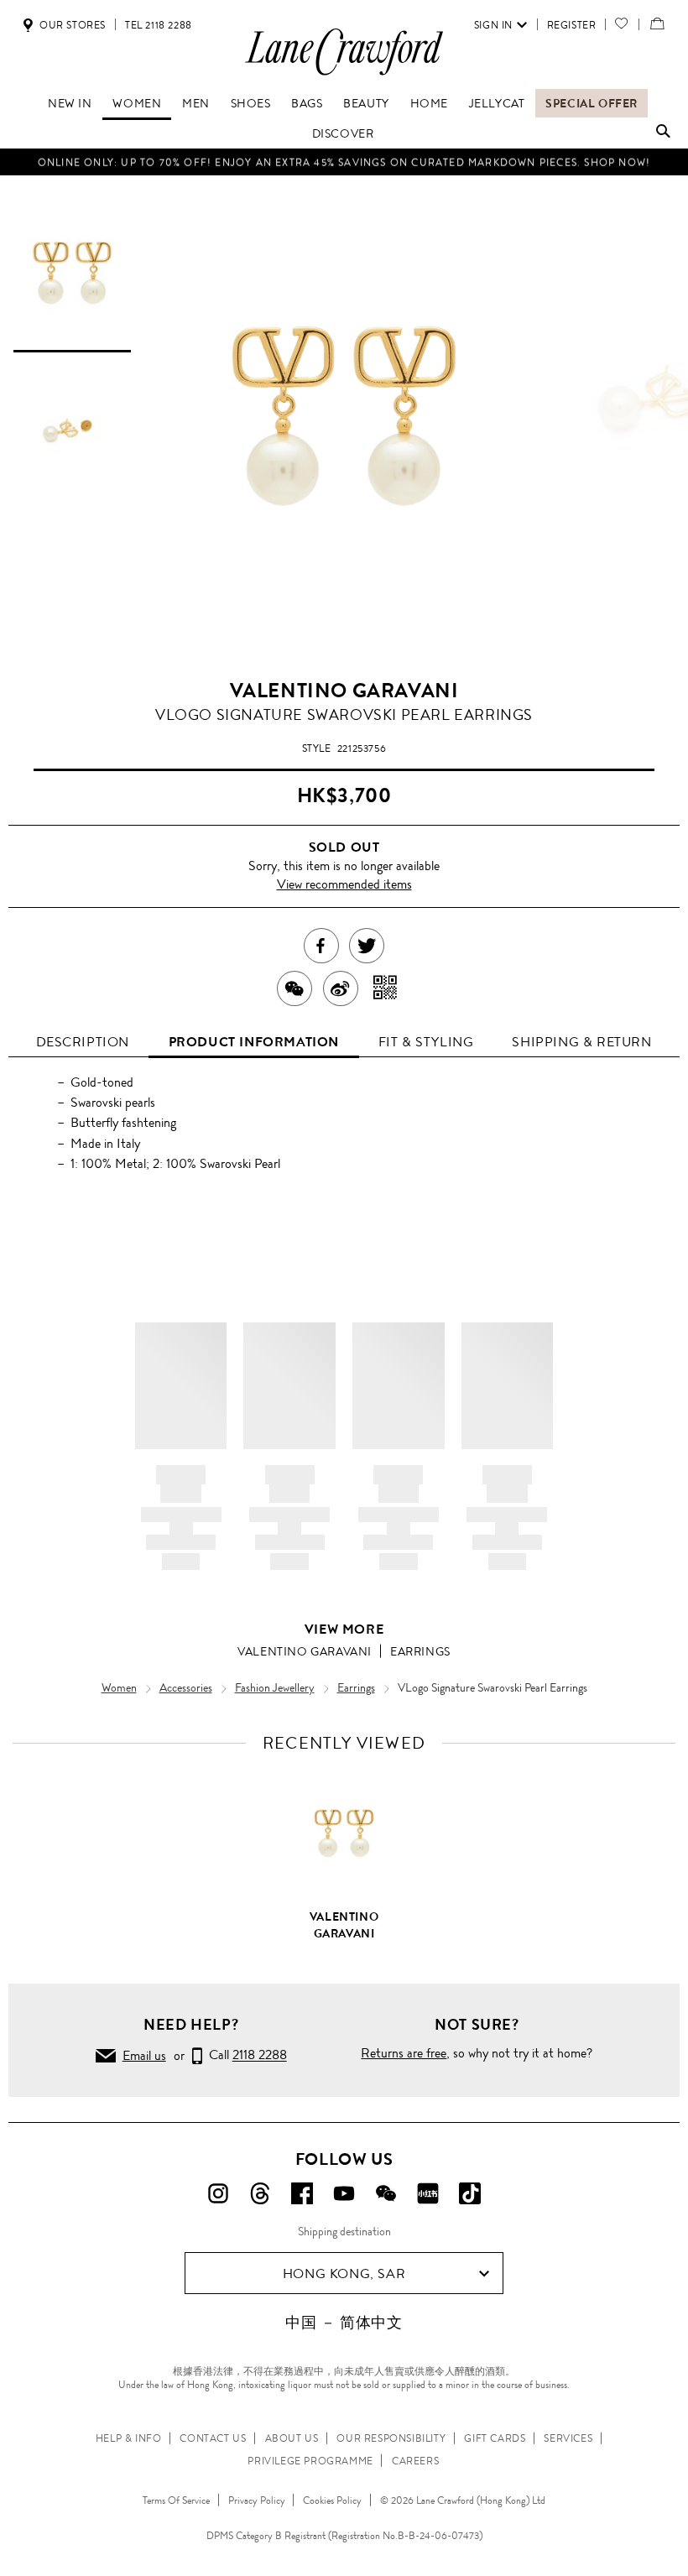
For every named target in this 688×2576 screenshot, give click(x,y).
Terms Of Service (176, 2500)
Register (572, 25)
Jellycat (497, 103)
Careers (415, 2461)
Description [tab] (83, 1042)
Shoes (251, 103)
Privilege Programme (310, 2461)
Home (429, 103)
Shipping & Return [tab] (581, 1042)
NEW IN (70, 103)
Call (245, 2055)
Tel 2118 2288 (159, 25)
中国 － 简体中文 (344, 2323)
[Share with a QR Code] (386, 988)
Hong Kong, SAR (344, 2274)
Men (196, 103)
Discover (343, 133)
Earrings (420, 1651)
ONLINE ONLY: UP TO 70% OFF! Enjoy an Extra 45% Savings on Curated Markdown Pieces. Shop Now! (344, 162)
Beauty (366, 103)
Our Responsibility (391, 2438)
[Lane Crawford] (344, 74)
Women (137, 103)
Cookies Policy (332, 2500)
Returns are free (404, 2053)
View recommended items (344, 884)
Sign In (493, 25)
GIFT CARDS (495, 2438)
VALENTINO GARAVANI (344, 691)
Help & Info (129, 2438)
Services (568, 2438)
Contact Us (213, 2438)
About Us (292, 2438)
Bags (307, 103)
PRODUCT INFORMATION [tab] (254, 1042)
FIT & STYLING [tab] (426, 1042)
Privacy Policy (257, 2500)
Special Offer (592, 103)
